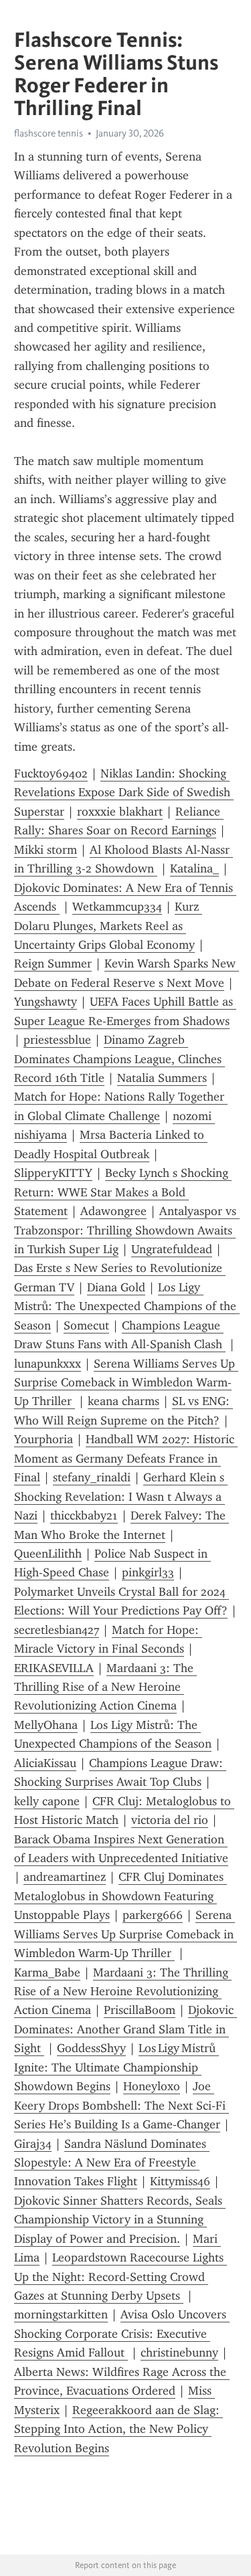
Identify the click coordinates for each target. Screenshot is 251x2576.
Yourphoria (44, 1439)
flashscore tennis (49, 133)
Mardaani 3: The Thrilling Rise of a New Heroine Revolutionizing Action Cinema (105, 1687)
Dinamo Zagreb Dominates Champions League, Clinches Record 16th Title (119, 1059)
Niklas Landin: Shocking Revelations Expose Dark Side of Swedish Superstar (124, 793)
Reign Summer (53, 963)
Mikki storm (46, 850)
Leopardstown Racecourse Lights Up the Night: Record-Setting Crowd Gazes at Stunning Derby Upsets (120, 2277)
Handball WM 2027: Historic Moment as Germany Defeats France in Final (126, 1458)
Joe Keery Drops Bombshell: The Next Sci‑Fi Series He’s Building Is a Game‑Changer (121, 2105)
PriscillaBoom (140, 2010)
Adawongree (113, 1211)
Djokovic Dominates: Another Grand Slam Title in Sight (125, 2029)
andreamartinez (65, 1877)
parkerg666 (153, 1915)
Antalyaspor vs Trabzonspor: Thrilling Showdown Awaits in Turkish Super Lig (127, 1230)
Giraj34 (33, 2144)
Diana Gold (116, 1287)
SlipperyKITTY (53, 1173)
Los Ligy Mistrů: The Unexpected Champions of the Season (127, 1306)
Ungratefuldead (172, 1249)
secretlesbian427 (57, 1630)
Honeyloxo (152, 2086)
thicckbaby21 (84, 1515)
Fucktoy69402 (51, 773)
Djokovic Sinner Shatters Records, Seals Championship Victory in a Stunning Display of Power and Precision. (120, 2220)
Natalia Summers (162, 1078)
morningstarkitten (61, 2314)
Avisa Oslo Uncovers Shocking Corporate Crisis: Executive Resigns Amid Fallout (122, 2333)
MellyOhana (46, 1725)
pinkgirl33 (148, 1572)
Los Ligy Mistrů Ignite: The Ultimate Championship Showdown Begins (116, 2067)
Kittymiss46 (180, 2181)
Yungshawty (46, 1002)
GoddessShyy (91, 2048)
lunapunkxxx (48, 1364)
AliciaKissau (45, 1763)
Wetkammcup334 (117, 907)
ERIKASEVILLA (54, 1668)
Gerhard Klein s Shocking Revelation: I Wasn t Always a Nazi (121, 1496)
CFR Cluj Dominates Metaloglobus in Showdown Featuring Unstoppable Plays (120, 1896)
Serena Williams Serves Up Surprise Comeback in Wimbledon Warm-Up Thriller (126, 1383)
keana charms (123, 1401)
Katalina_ (194, 868)
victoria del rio (170, 1820)
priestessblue (57, 1040)
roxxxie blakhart (120, 812)
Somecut (86, 1325)
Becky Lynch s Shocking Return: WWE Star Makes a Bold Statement (123, 1192)
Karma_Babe (47, 1972)
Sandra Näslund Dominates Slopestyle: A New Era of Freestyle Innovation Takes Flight (112, 2163)
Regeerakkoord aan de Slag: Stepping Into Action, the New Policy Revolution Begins (118, 2429)
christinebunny (179, 2353)
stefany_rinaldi (92, 1477)
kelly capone (47, 1801)
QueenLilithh (48, 1554)
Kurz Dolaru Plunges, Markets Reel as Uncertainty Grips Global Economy (108, 926)
